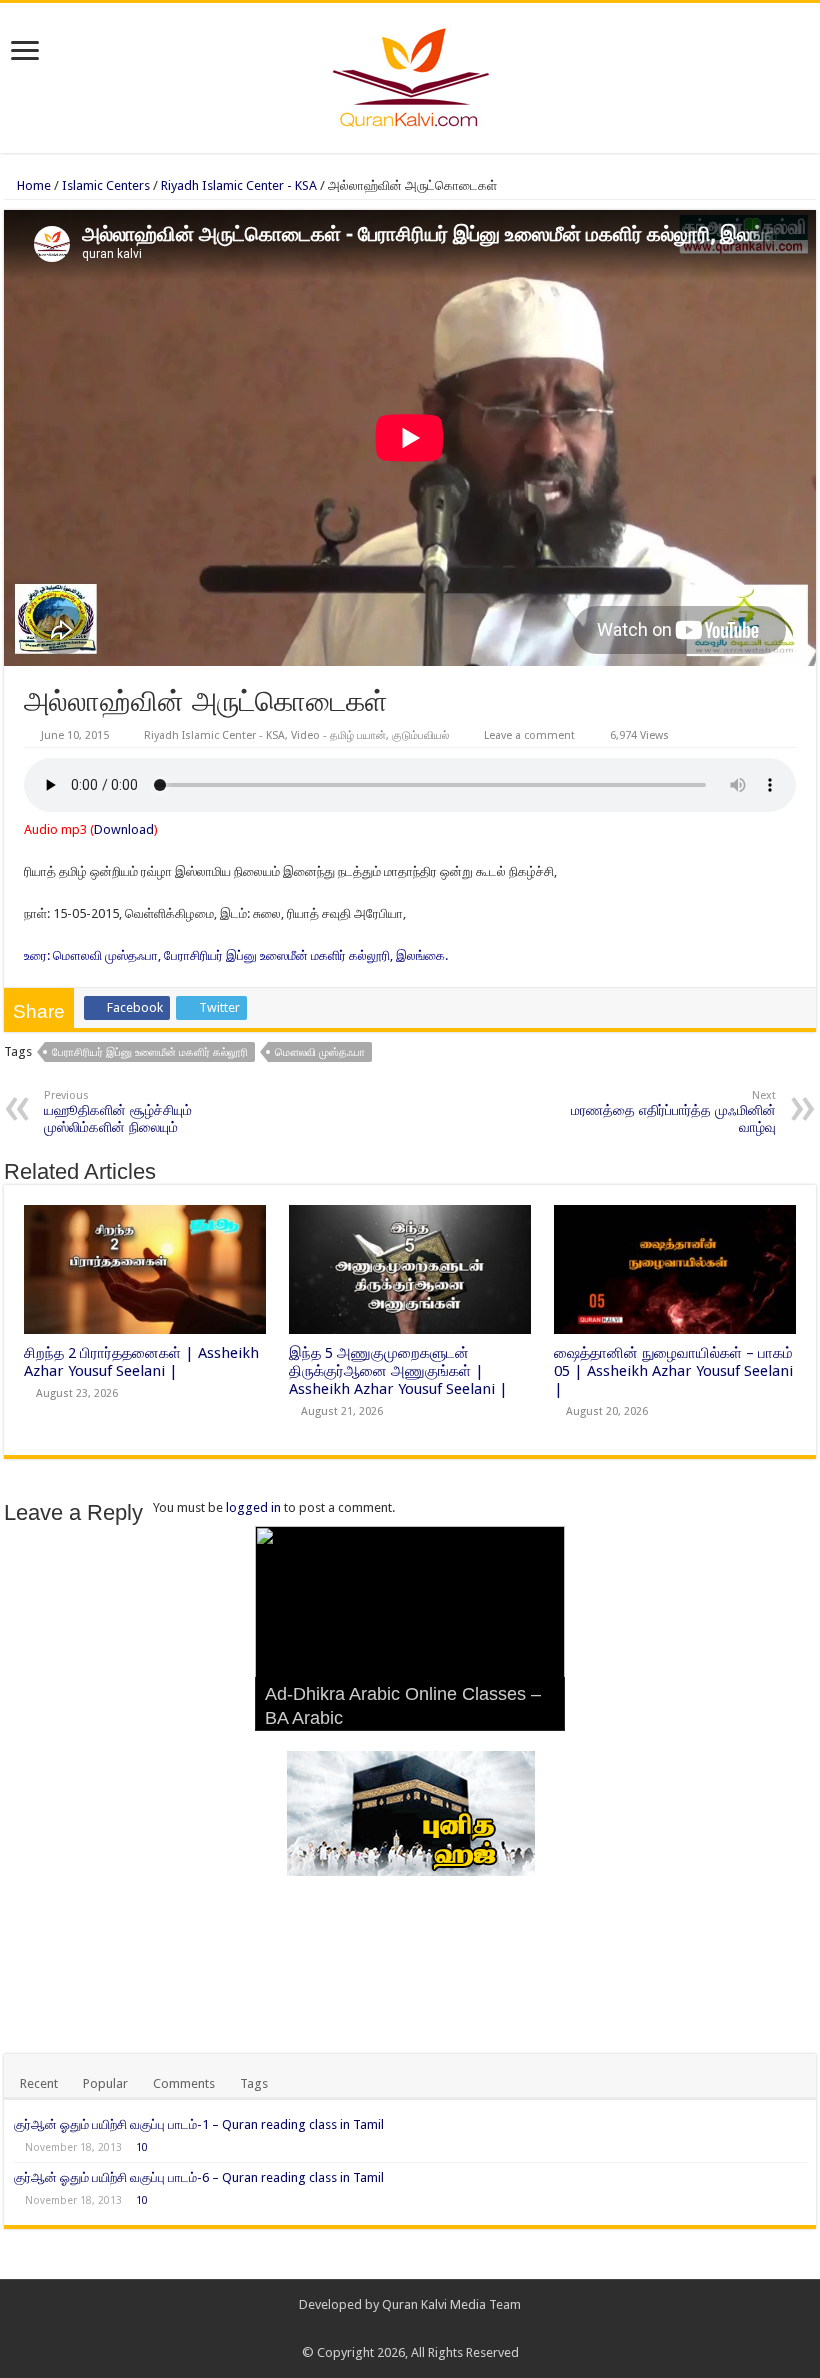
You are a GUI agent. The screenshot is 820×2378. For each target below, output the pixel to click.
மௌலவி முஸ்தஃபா (320, 1052)
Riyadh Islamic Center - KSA (239, 185)
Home (32, 185)
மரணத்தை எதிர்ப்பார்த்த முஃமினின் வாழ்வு (673, 1112)
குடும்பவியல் (420, 735)
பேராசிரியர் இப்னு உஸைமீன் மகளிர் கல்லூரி (150, 1052)
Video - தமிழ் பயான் (338, 735)
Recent (39, 2083)
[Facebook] (400, 2329)
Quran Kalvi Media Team (451, 2304)
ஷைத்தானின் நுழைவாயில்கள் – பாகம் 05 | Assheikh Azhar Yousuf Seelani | (673, 1371)
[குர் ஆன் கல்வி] (410, 74)
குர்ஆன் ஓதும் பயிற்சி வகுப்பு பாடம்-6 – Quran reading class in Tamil (199, 2177)
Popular (105, 2083)
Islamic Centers (106, 185)
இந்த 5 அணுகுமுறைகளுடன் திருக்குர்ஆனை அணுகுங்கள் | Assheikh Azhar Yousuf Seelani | (398, 1371)
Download (124, 829)
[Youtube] (438, 2329)
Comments (184, 2083)
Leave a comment (529, 735)
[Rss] (381, 2329)
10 (142, 2147)
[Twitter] (419, 2329)
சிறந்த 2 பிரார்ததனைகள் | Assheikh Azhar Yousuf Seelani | (141, 1362)
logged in (253, 1507)
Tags (254, 2083)
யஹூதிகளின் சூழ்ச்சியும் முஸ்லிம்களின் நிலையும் (118, 1112)
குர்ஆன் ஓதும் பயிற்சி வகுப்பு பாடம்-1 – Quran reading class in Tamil (199, 2124)
